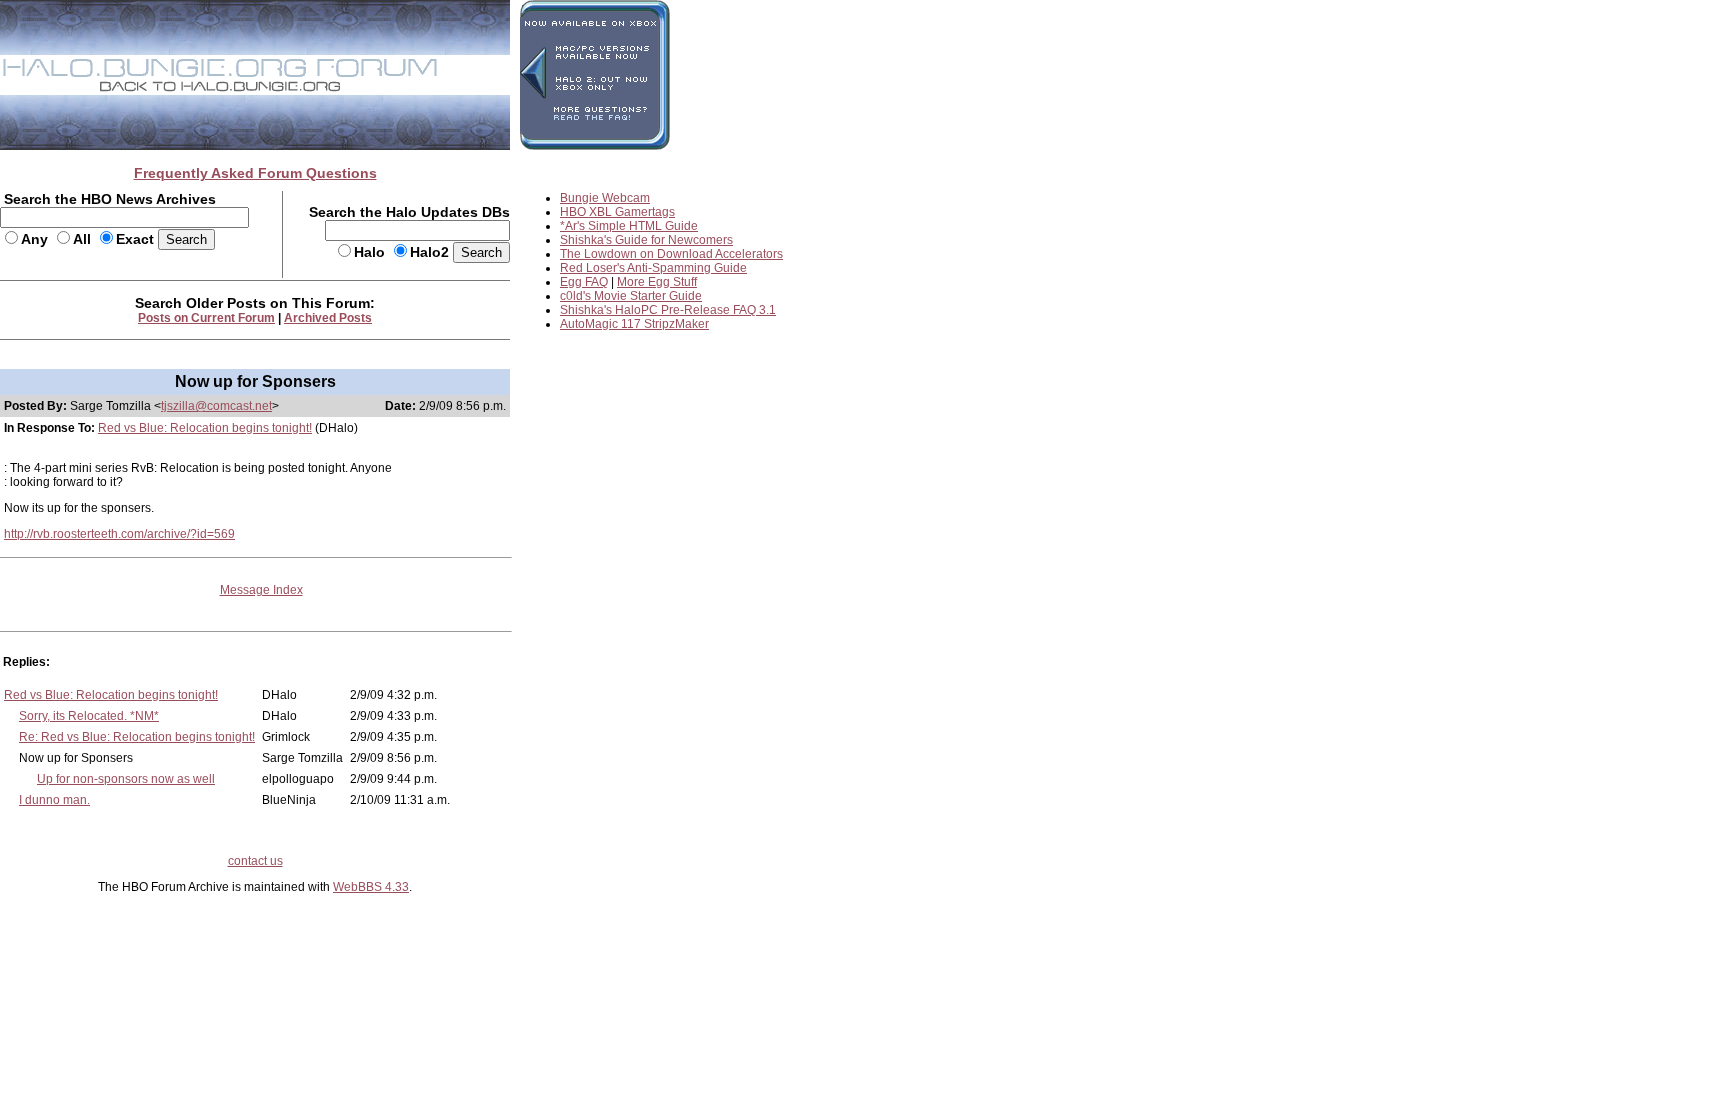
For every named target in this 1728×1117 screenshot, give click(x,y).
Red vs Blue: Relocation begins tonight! (205, 428)
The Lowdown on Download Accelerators (671, 254)
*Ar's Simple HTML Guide (629, 226)
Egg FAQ (584, 282)
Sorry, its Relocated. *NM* (89, 716)
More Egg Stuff (657, 282)
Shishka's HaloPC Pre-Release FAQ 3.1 (668, 310)
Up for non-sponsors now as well (126, 779)
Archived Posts (328, 318)
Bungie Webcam (605, 198)
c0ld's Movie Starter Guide (631, 296)
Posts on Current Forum (206, 318)
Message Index (261, 590)
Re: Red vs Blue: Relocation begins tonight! (137, 737)
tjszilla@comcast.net (216, 406)
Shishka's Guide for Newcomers (646, 240)
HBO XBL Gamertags (617, 212)
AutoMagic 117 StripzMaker (634, 324)
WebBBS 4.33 (371, 887)
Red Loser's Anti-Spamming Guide (653, 268)
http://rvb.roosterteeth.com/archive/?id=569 (119, 534)
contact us (255, 861)
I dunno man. (54, 800)
